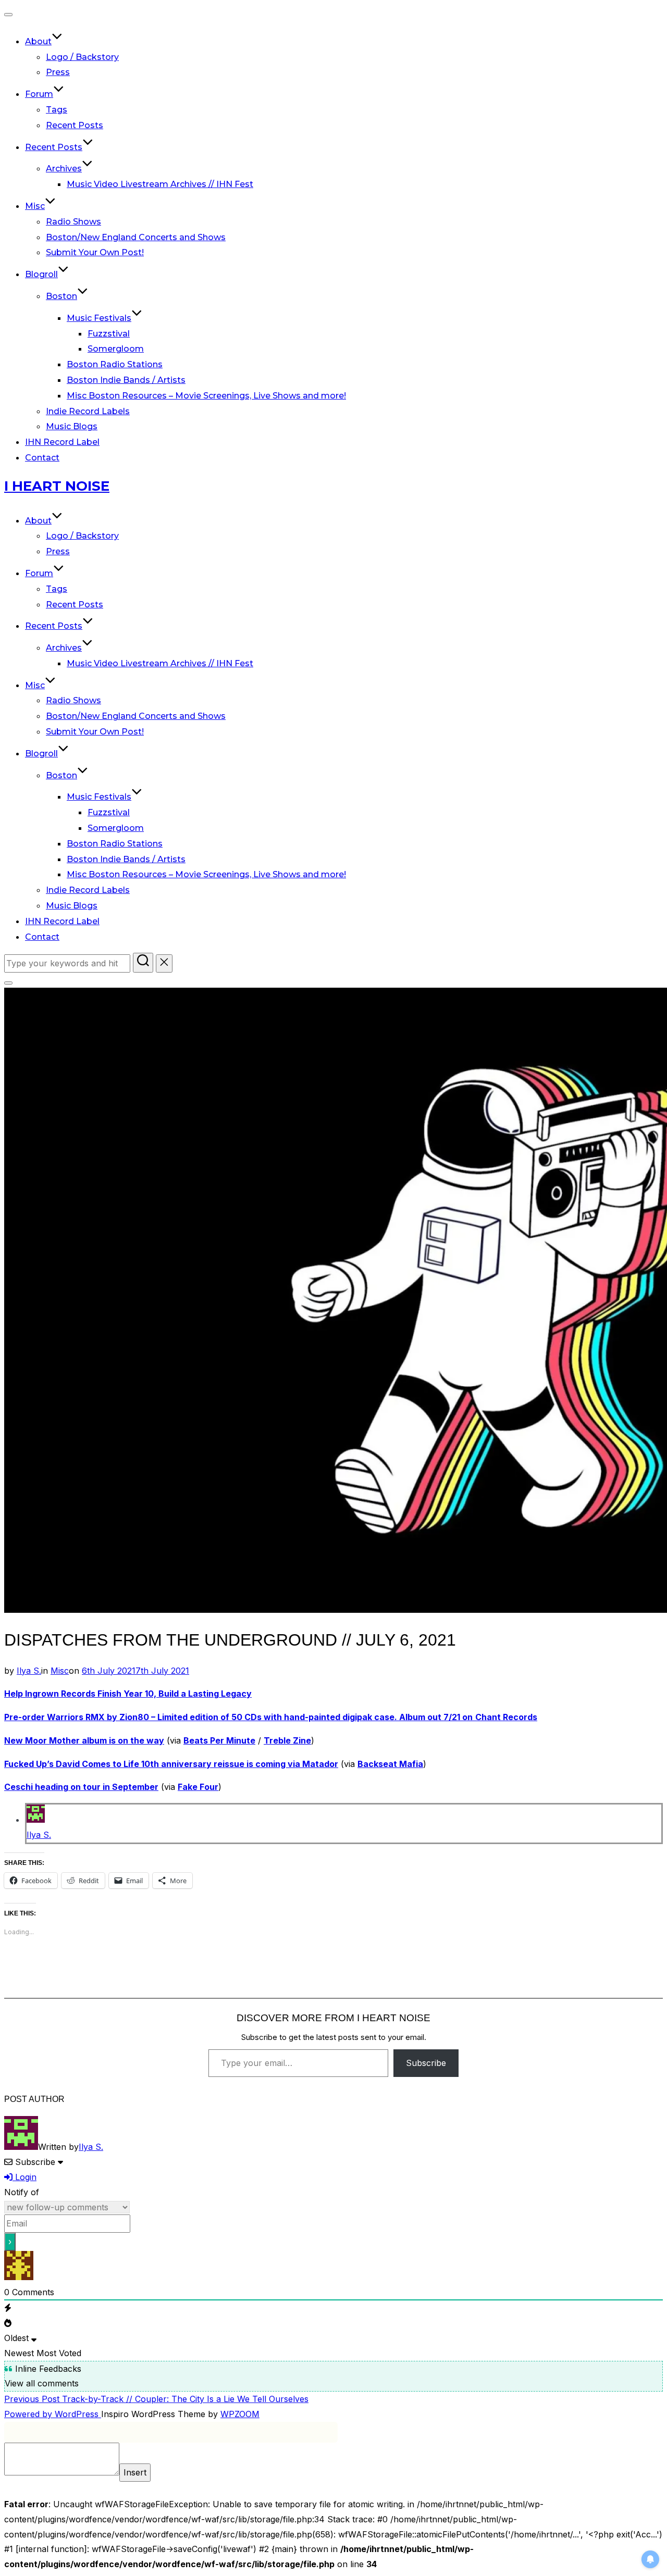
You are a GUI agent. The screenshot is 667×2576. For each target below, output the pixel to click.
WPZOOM (240, 2414)
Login (24, 2177)
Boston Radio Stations (115, 364)
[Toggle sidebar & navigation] (8, 983)
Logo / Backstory (82, 57)
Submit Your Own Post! (95, 252)
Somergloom (116, 349)
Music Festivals (99, 318)
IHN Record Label (62, 442)
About (38, 41)
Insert (135, 2472)
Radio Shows (73, 222)
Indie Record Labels (88, 411)
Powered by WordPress (53, 2414)
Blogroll (41, 274)
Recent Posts (75, 125)
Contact (42, 458)
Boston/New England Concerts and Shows (136, 237)
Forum (39, 94)
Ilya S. (29, 1671)
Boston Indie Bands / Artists (126, 380)
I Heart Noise (57, 486)
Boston (61, 296)
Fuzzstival (109, 334)
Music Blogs (72, 426)
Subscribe (426, 2063)
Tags (57, 110)
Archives (64, 169)
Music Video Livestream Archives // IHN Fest (160, 184)
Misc (35, 206)
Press (58, 72)
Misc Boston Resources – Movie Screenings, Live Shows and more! (206, 396)
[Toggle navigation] (8, 15)
